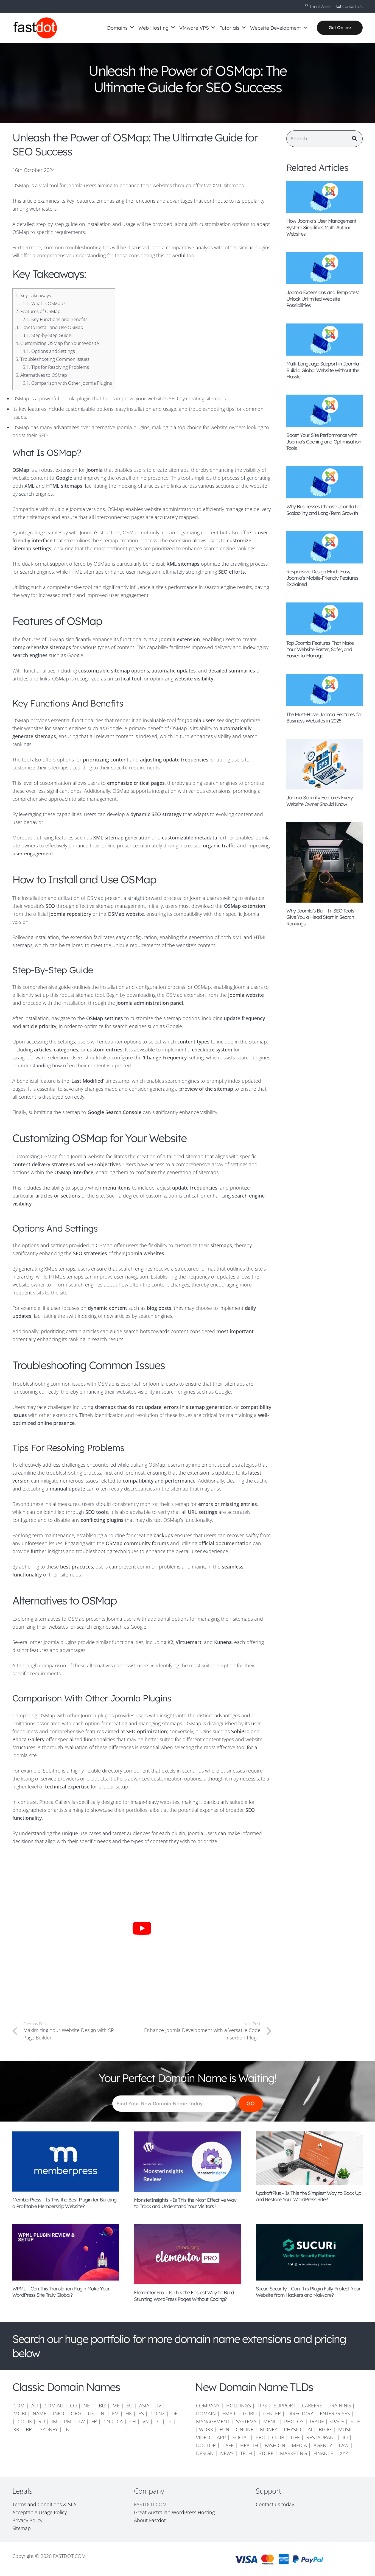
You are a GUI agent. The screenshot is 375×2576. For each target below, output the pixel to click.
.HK (128, 2413)
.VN (145, 2421)
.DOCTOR (205, 2445)
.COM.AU (53, 2405)
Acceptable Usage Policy (40, 2512)
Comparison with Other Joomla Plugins (67, 383)
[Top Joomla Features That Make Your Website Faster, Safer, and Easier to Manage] (325, 619)
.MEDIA (299, 2445)
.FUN (224, 2429)
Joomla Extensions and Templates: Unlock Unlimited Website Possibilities (322, 299)
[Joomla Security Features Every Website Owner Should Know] (325, 764)
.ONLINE (244, 2429)
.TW (82, 2421)
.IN (66, 2429)
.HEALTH (249, 2445)
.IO (345, 2437)
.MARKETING (293, 2453)
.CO (73, 2405)
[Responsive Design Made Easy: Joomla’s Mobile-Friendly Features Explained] (325, 547)
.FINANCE (323, 2453)
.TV (158, 2405)
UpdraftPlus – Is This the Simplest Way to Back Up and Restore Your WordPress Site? (309, 2196)
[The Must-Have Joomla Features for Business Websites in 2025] (325, 690)
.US (90, 2413)
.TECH (246, 2453)
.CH (132, 2421)
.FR (94, 2421)
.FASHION (274, 2445)
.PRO (260, 2437)
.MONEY (268, 2429)
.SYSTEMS (246, 2421)
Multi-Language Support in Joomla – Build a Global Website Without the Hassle (324, 370)
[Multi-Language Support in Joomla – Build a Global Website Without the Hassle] (325, 340)
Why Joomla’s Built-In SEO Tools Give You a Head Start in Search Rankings (320, 917)
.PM (67, 2421)
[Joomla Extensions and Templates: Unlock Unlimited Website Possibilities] (325, 268)
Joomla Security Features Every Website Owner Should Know (320, 801)
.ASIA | (146, 2405)
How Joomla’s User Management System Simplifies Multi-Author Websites (321, 227)
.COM (19, 2405)
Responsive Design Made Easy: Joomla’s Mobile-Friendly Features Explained (322, 578)
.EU (129, 2405)
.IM (54, 2421)
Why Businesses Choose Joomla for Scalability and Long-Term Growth (324, 510)
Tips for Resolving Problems (56, 367)
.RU (41, 2421)
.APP (221, 2437)
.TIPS (262, 2405)
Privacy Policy (27, 2520)
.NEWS (226, 2453)
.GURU (249, 2413)
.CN (106, 2421)
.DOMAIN (205, 2413)
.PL (158, 2421)
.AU (34, 2405)
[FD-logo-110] (35, 28)
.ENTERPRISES (334, 2413)
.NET (87, 2405)
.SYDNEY (48, 2429)
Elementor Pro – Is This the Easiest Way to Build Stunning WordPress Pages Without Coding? (184, 2296)
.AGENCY (322, 2445)
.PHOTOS (294, 2421)
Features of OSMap (38, 311)
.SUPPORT (284, 2405)
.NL (103, 2413)
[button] (132, 28)
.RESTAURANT (321, 2437)
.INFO (58, 2413)
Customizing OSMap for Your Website (57, 343)
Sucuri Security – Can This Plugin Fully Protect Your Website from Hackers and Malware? (308, 2292)
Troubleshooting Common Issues (52, 359)
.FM (115, 2413)
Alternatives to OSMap (41, 375)
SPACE (337, 2421)
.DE (174, 2413)
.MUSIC (345, 2429)
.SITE (355, 2421)
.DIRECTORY (300, 2413)
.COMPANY (207, 2405)
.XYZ (343, 2453)
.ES (141, 2413)
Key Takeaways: (34, 295)
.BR (29, 2429)
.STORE (265, 2453)
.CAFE (227, 2445)
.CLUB (278, 2437)
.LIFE (295, 2437)
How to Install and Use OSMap (49, 327)
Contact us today (276, 2504)
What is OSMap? (44, 303)
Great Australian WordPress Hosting (174, 2512)
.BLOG (325, 2429)
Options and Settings (49, 351)
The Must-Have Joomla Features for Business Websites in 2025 (324, 718)
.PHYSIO (292, 2429)
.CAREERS (312, 2405)
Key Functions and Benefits (55, 319)
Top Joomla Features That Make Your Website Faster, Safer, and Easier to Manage (320, 649)
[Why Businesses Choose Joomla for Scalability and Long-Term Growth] (325, 482)
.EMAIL (229, 2413)
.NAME (39, 2413)
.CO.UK (24, 2421)
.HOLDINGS (238, 2405)
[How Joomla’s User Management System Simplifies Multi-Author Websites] (325, 197)
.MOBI (19, 2413)
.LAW (343, 2445)
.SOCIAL (240, 2437)
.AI (309, 2429)
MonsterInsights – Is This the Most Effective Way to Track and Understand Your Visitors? (185, 2203)
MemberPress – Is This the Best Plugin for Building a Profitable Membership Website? (64, 2203)
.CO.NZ (157, 2413)
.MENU (270, 2421)
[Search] (354, 139)
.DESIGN (204, 2453)
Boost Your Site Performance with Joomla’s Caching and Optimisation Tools (324, 442)
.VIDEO (203, 2437)
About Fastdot (150, 2520)
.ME (116, 2405)
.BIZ (102, 2405)
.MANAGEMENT (212, 2421)
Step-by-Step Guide (47, 335)
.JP (169, 2421)
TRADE (317, 2421)
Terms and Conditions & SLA (44, 2504)
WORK (206, 2429)
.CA (119, 2421)
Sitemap (22, 2528)
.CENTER (272, 2413)
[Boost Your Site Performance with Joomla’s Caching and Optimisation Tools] (325, 411)
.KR (16, 2429)
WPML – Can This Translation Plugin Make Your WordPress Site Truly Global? (61, 2292)
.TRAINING (339, 2405)
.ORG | (78, 2413)
